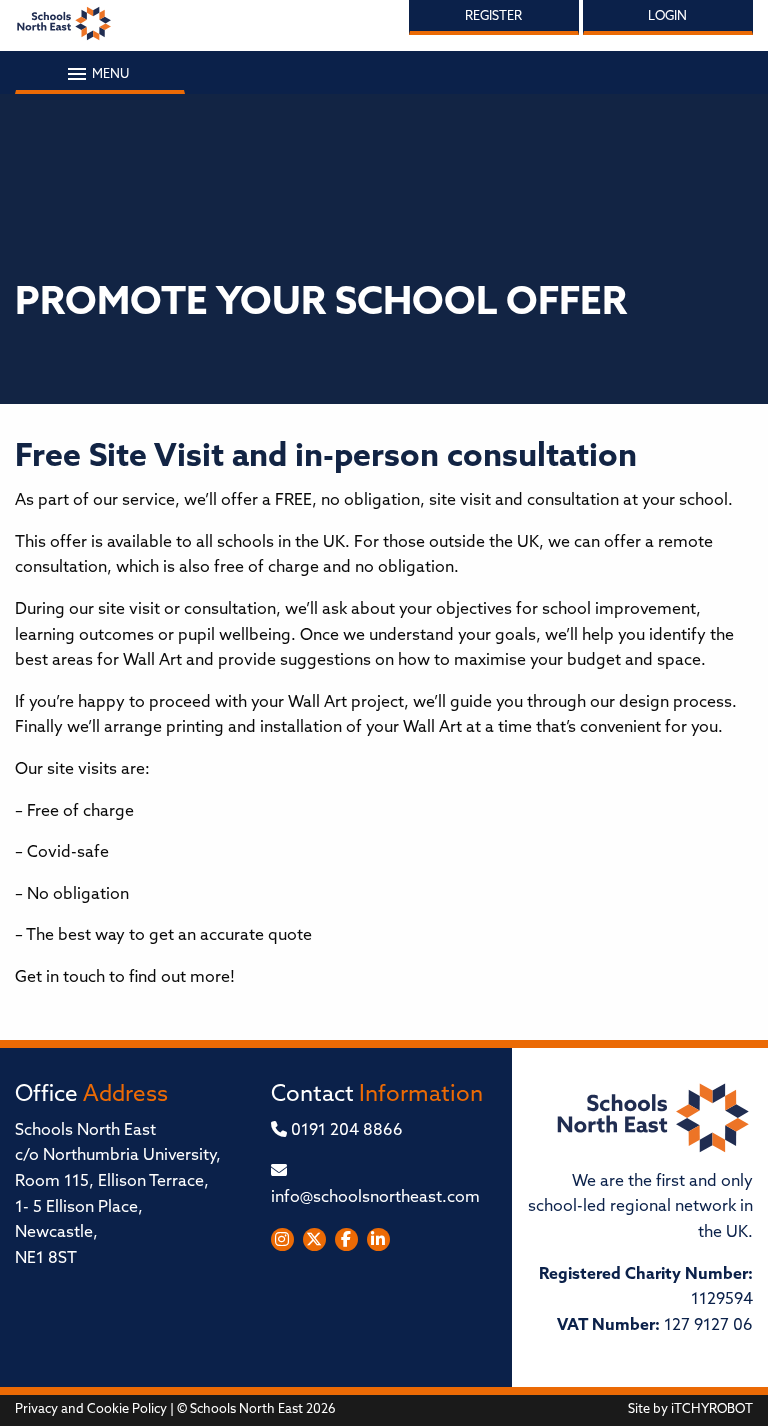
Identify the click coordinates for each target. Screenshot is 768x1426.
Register (493, 16)
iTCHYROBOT (712, 1409)
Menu (109, 74)
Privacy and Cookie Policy (91, 1409)
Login (667, 16)
